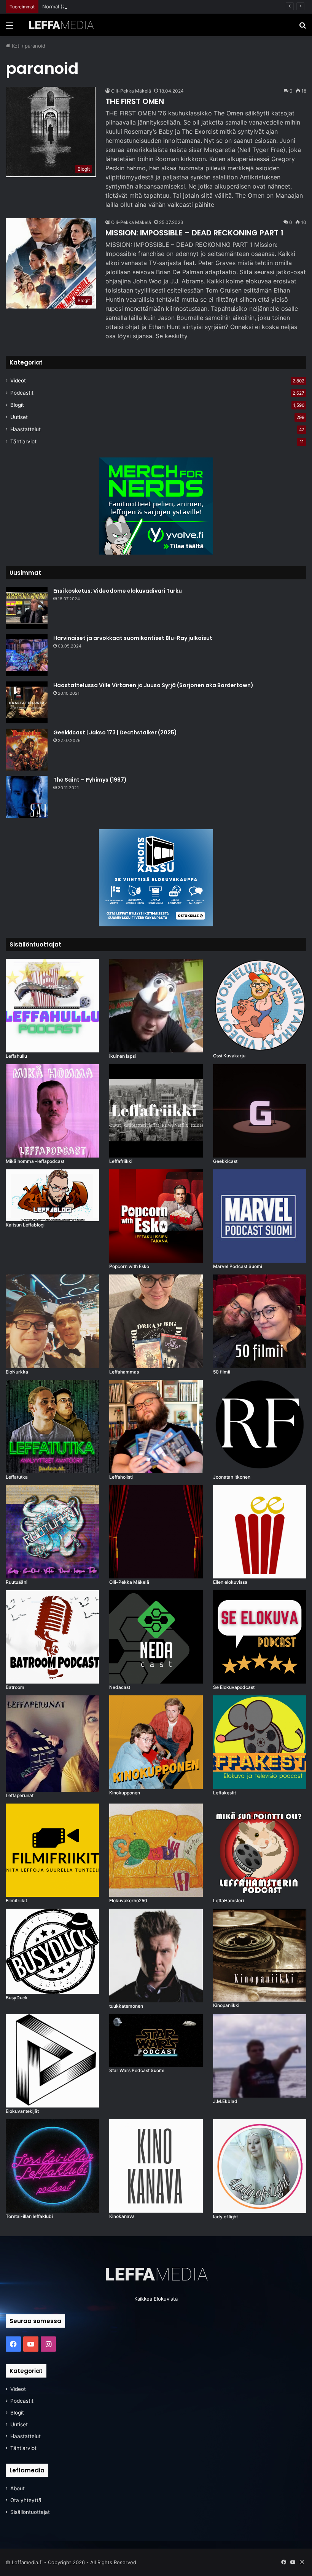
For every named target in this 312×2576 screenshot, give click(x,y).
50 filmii (222, 1372)
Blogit (17, 405)
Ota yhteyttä (26, 2500)
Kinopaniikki (226, 2005)
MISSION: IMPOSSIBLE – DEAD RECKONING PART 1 (194, 233)
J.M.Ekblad (225, 2101)
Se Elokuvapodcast (234, 1687)
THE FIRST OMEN (135, 101)
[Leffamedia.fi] (61, 25)
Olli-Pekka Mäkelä (131, 91)
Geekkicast (225, 1161)
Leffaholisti (121, 1477)
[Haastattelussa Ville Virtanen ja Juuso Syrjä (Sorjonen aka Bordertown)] (27, 702)
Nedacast (120, 1687)
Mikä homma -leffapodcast (35, 1161)
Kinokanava (122, 2216)
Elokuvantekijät (22, 2111)
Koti (15, 46)
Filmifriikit (16, 1900)
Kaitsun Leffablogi (25, 1225)
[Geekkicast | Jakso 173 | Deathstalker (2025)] (27, 750)
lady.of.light (225, 2217)
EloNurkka (17, 1372)
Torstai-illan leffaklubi (29, 2216)
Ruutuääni (17, 1582)
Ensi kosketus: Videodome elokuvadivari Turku (118, 591)
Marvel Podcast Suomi (238, 1266)
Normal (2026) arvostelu (71, 6)
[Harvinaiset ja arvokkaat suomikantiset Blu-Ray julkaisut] (27, 655)
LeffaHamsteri (228, 1900)
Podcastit (22, 393)
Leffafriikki (121, 1161)
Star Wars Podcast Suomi (137, 2070)
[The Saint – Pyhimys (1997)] (27, 797)
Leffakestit (224, 1793)
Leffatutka (17, 1477)
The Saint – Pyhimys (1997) (90, 780)
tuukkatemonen (126, 2006)
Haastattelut (25, 429)
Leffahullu (16, 1056)
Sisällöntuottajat (30, 2512)
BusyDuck (17, 1998)
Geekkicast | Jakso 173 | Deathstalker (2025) (115, 732)
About (18, 2488)
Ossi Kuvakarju (229, 1056)
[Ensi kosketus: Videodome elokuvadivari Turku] (27, 608)
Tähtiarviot (23, 441)
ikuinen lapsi (123, 1056)
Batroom (15, 1687)
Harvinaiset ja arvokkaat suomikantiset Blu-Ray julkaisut (133, 638)
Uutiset (19, 417)
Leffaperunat (20, 1795)
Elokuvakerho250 (128, 1900)
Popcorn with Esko (129, 1266)
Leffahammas (124, 1372)
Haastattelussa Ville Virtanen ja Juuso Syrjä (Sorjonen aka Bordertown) (153, 685)
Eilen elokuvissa (230, 1582)
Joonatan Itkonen (232, 1477)
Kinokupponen (125, 1793)
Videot (18, 381)
